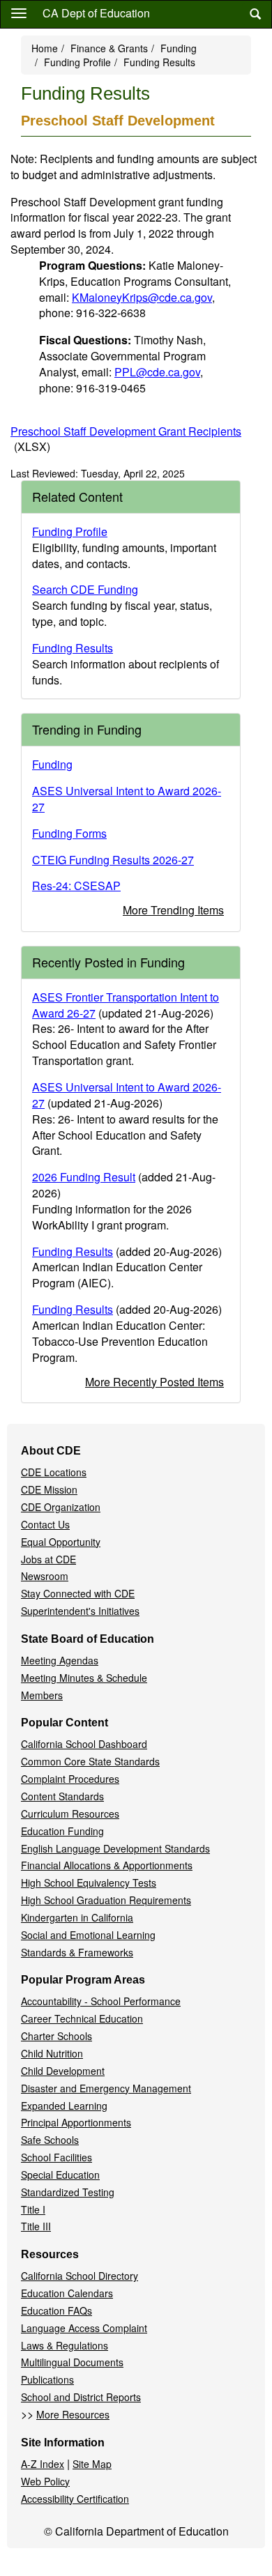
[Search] (255, 14)
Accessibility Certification (75, 2499)
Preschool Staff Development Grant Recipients (126, 439)
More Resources (73, 2414)
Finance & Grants (109, 48)
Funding (179, 48)
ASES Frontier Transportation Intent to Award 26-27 (126, 1005)
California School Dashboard (84, 1744)
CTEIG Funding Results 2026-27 (113, 860)
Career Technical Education (82, 2018)
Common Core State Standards (90, 1761)
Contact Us (45, 1524)
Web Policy (45, 2481)
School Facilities (56, 2157)
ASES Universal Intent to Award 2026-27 (127, 799)
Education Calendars (67, 2293)
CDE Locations (54, 1472)
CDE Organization (61, 1507)
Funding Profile (77, 62)
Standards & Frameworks (77, 1952)
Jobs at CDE (48, 1559)
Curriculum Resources (70, 1814)
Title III (36, 2226)
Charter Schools (56, 2036)
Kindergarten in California (77, 1917)
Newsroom (45, 1576)
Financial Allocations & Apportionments (107, 1865)
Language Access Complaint (84, 2328)
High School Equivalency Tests (89, 1883)
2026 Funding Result (84, 1177)
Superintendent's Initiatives (80, 1611)
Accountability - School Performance (101, 2001)
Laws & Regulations (65, 2345)
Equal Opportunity (61, 1542)
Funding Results (73, 648)
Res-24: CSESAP (76, 886)
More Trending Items (173, 910)
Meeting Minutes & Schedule (84, 1678)
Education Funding (62, 1831)
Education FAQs (56, 2310)
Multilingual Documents (72, 2362)
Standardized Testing (68, 2192)
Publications (47, 2379)
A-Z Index (43, 2464)
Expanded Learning (64, 2106)
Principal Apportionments (76, 2122)
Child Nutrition (52, 2053)
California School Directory (80, 2276)
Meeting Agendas (60, 1660)
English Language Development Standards (115, 1848)
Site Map (92, 2464)
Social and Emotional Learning (88, 1935)
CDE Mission (49, 1489)
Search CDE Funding (85, 589)
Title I (33, 2209)
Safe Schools (50, 2140)
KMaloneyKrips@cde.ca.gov (142, 297)
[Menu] (19, 13)
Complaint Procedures (70, 1779)
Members (42, 1695)
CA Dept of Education (96, 13)
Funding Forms (69, 833)
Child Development (63, 2071)
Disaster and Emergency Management (106, 2088)
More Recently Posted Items (154, 1382)
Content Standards (62, 1796)
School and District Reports (81, 2397)
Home (45, 48)
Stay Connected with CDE (78, 1593)
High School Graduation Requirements (106, 1900)
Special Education (60, 2175)
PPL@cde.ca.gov (157, 372)
